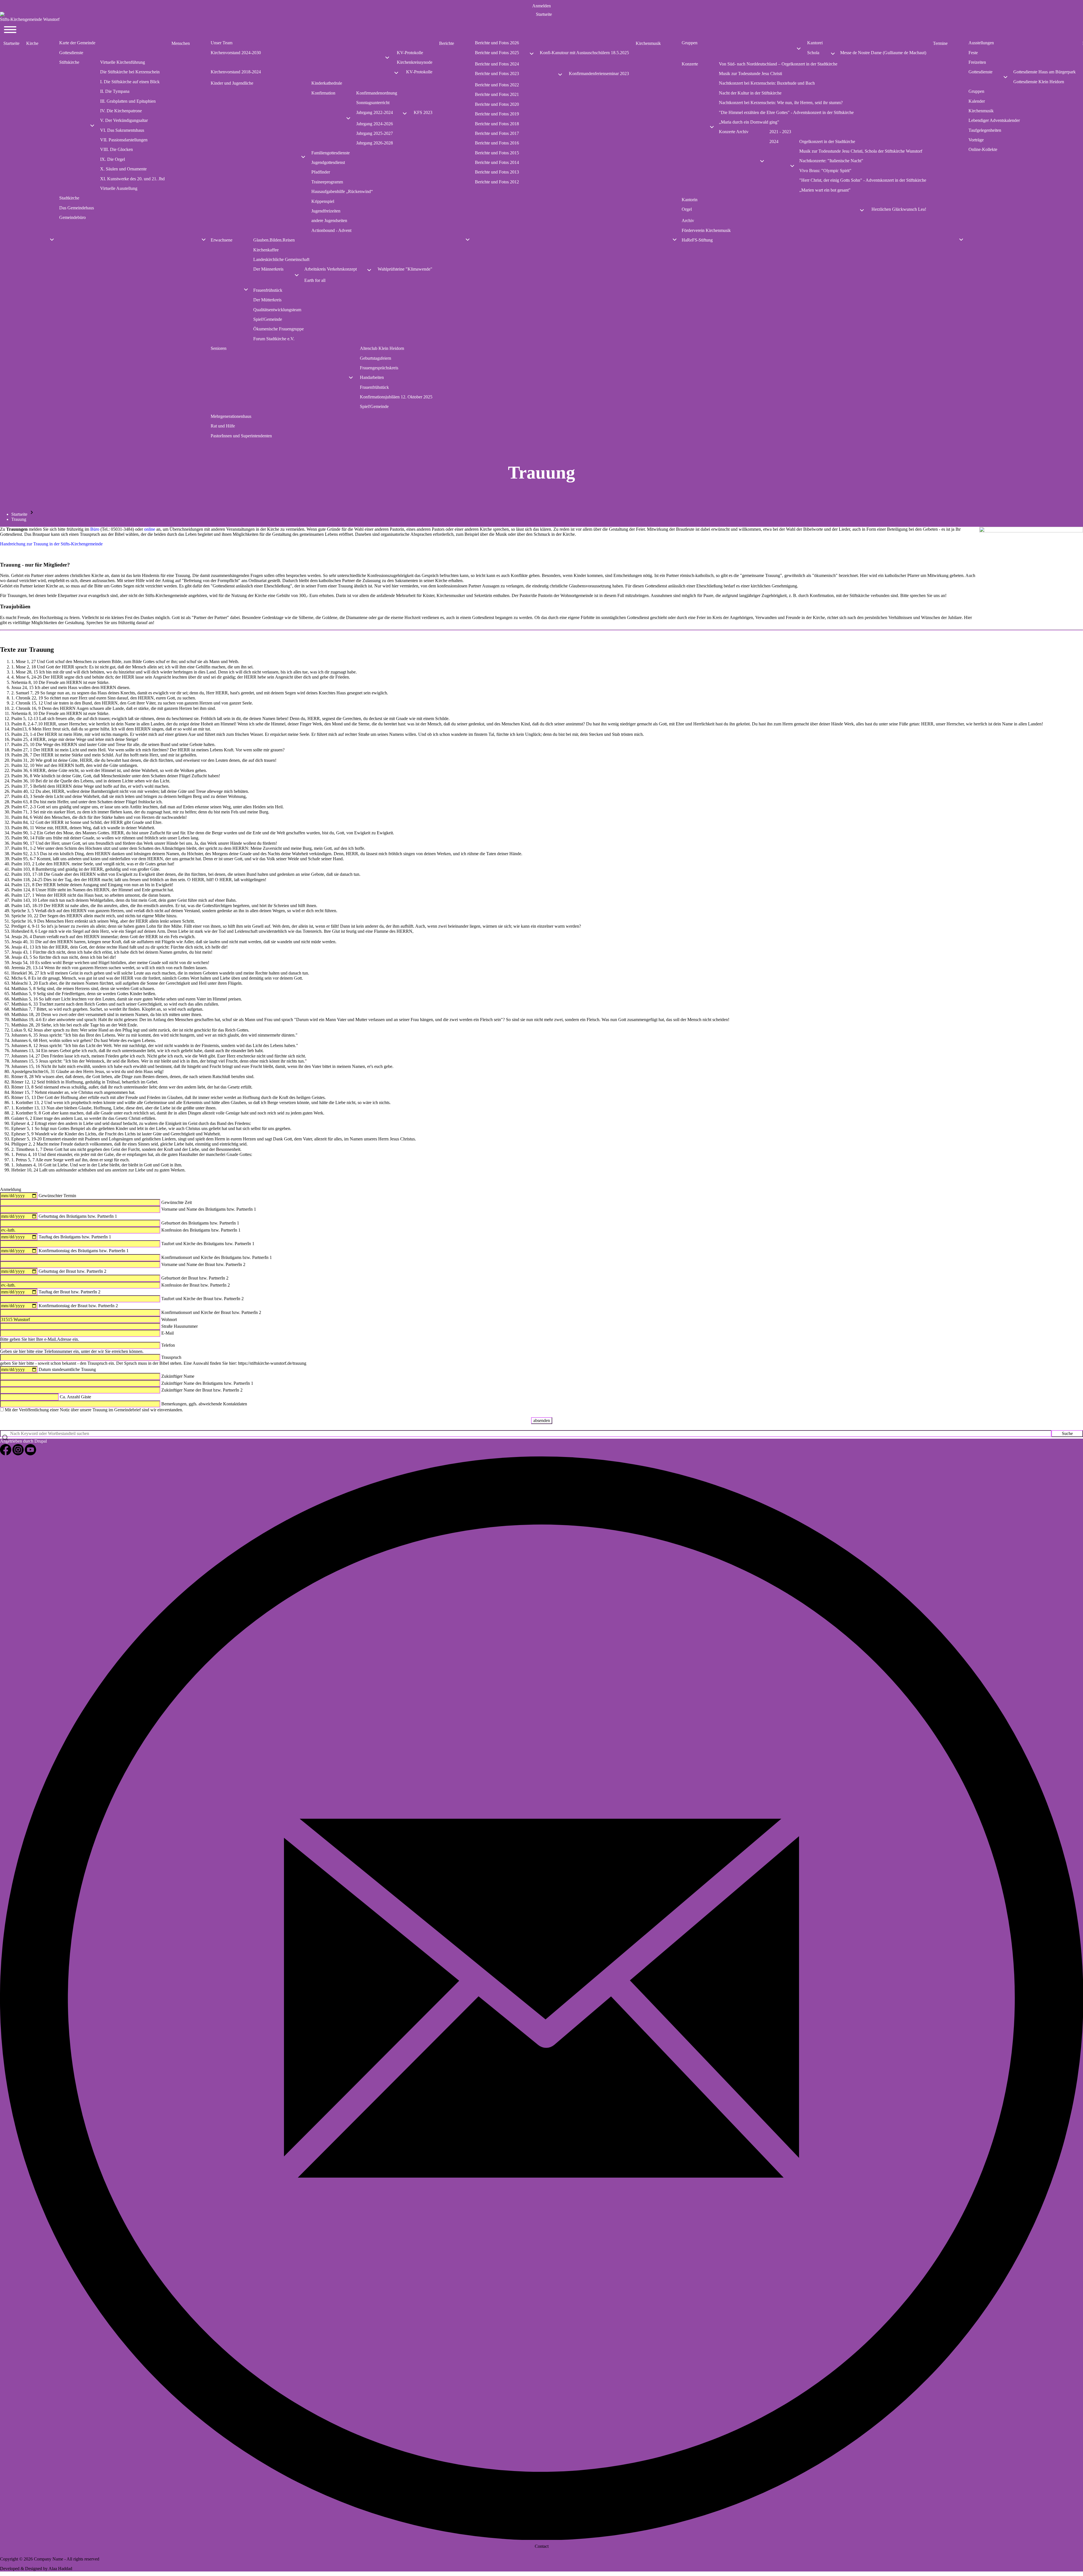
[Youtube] (30, 1454)
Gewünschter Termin (57, 1196)
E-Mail (168, 1333)
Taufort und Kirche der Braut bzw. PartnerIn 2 (202, 1299)
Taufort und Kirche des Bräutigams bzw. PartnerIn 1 (208, 1244)
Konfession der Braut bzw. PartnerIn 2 (196, 1285)
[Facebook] (6, 1454)
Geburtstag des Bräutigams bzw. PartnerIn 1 (78, 1216)
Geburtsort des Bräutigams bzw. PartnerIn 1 (200, 1223)
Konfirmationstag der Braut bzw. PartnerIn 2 (78, 1306)
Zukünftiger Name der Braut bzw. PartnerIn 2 (202, 1390)
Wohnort (169, 1319)
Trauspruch (171, 1357)
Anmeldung (11, 1189)
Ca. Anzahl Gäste (75, 1397)
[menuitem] (541, 6)
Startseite (19, 514)
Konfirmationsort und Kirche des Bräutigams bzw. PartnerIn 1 (217, 1257)
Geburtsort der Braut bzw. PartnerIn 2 (195, 1278)
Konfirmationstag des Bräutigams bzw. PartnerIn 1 (84, 1251)
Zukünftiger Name (178, 1376)
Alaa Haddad (60, 2569)
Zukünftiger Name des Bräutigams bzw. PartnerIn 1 (207, 1383)
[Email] (541, 2538)
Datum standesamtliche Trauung (67, 1369)
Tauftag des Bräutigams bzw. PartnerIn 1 (75, 1237)
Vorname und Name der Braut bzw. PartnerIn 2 (203, 1264)
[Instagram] (19, 1454)
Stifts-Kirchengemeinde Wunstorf (30, 19)
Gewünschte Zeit (177, 1202)
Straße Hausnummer (180, 1326)
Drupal (41, 1441)
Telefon (168, 1345)
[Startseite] (541, 14)
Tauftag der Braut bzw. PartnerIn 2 (70, 1292)
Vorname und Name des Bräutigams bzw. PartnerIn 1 (209, 1209)
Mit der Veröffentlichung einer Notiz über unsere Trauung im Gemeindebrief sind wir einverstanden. (94, 1410)
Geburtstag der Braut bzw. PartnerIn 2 (72, 1271)
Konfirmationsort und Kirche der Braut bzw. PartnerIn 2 (211, 1312)
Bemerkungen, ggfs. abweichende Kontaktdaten (204, 1404)
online (150, 529)
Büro (95, 529)
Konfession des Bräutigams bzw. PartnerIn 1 (201, 1230)
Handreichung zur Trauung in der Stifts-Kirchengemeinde (51, 544)
